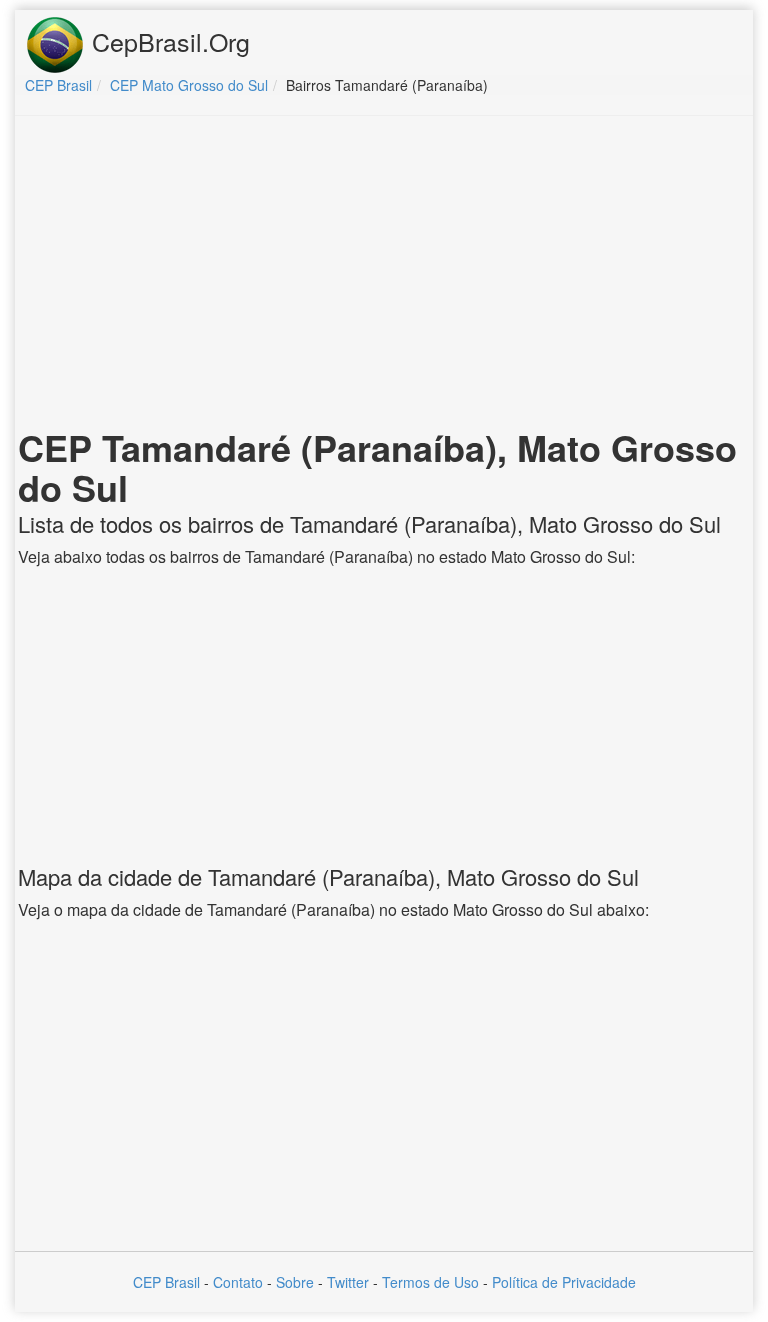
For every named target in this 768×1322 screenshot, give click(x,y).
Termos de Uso (430, 1282)
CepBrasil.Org (167, 41)
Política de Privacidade (564, 1282)
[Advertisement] (384, 276)
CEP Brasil (166, 1282)
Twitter (348, 1282)
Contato (238, 1282)
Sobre (295, 1282)
